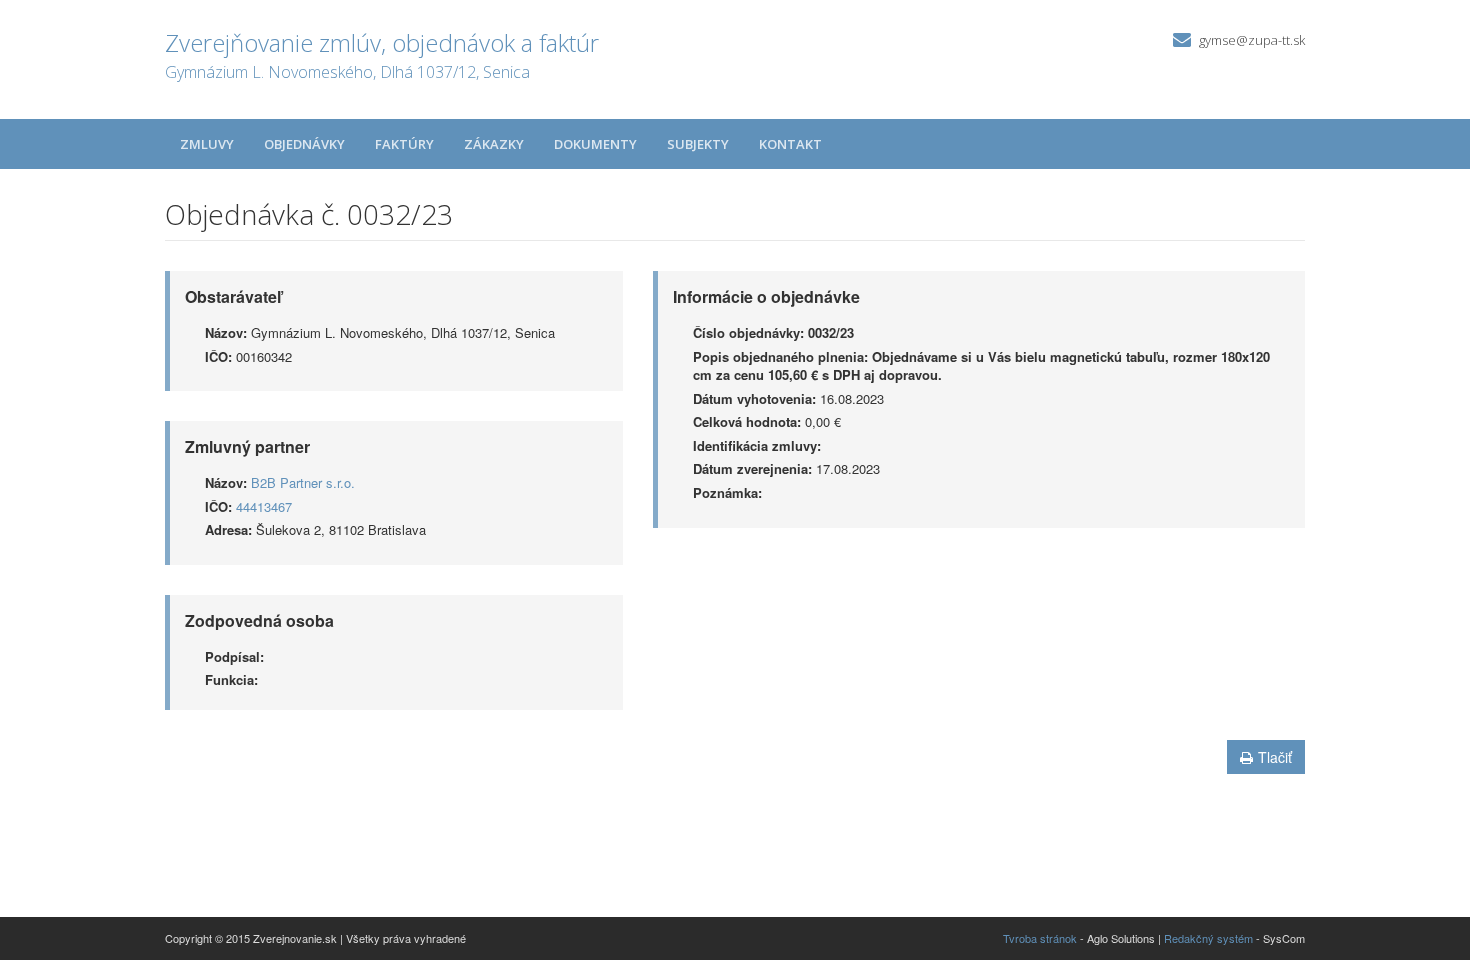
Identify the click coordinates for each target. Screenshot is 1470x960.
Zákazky (494, 144)
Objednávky (304, 144)
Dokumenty (595, 144)
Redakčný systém (1208, 938)
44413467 (264, 506)
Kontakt (790, 144)
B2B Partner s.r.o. (303, 482)
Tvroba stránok (1040, 938)
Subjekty (698, 144)
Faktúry (404, 144)
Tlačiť (1275, 757)
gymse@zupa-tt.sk (1252, 40)
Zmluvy (207, 144)
